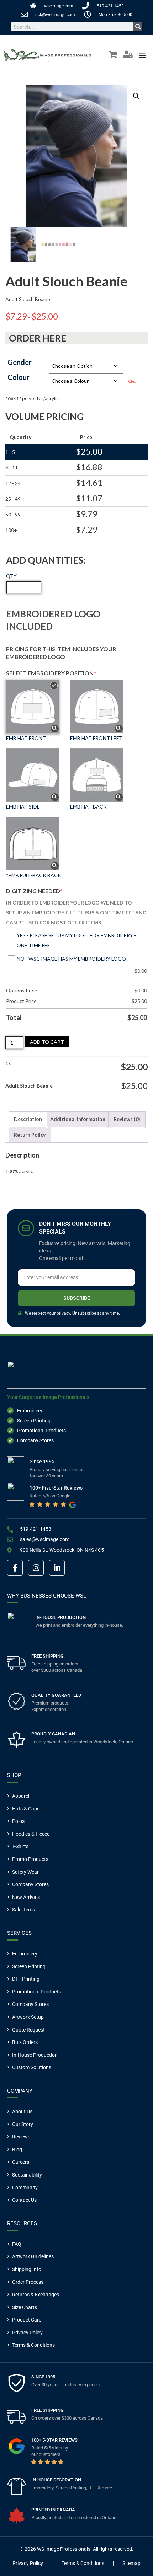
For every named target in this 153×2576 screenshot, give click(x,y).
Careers (21, 2162)
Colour (19, 377)
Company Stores (30, 1884)
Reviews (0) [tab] (127, 1119)
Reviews (21, 2137)
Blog (17, 2150)
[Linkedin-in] (57, 1568)
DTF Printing (26, 1979)
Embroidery (25, 1954)
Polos (18, 1821)
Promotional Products (36, 1992)
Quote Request (28, 2030)
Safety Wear (25, 1872)
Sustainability (27, 2175)
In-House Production (35, 2055)
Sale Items (23, 1910)
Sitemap (131, 2563)
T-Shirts (20, 1846)
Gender (20, 362)
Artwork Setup (28, 2017)
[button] (136, 96)
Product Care (27, 2320)
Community (25, 2188)
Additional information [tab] (78, 1119)
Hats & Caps (26, 1809)
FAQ (17, 2244)
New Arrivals (26, 1897)
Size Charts (25, 2307)
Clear (133, 381)
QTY (11, 576)
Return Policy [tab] (30, 1135)
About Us (22, 2111)
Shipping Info (27, 2269)
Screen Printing (29, 1966)
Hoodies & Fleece (31, 1834)
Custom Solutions (32, 2067)
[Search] (138, 27)
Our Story (23, 2124)
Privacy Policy (27, 2333)
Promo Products (30, 1859)
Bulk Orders (25, 2042)
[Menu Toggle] (142, 55)
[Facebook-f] (15, 1568)
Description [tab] (28, 1119)
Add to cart (47, 1042)
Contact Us (24, 2200)
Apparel (21, 1796)
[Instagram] (36, 1568)
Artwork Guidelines (33, 2256)
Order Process (28, 2282)
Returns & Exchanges (36, 2295)
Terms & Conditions (33, 2345)
